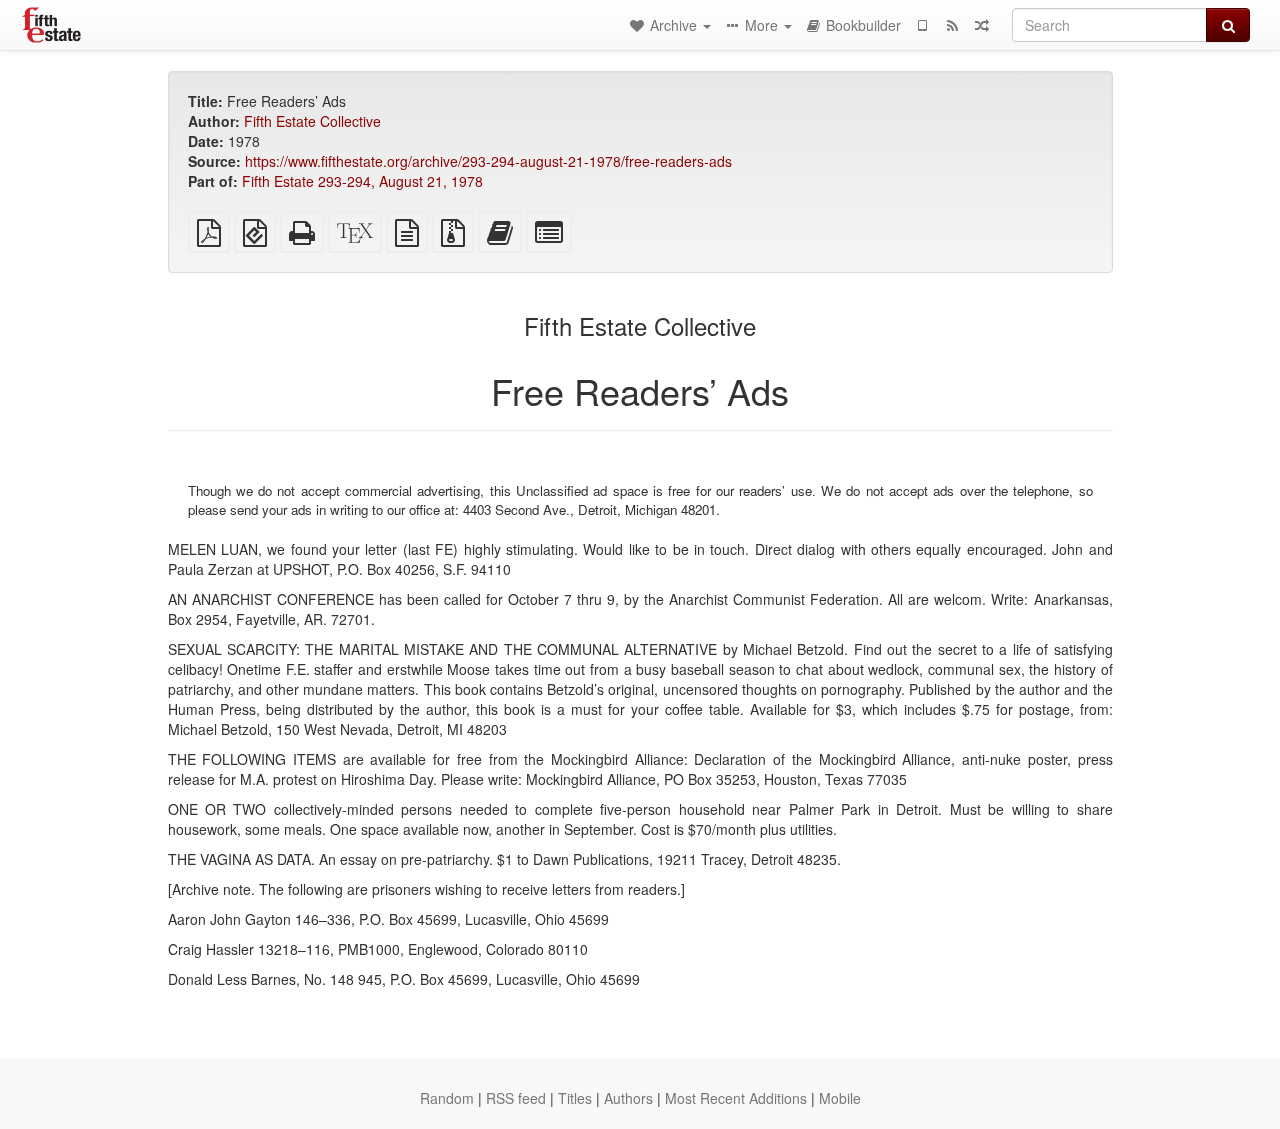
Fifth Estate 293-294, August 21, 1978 (362, 181)
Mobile (840, 1098)
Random (447, 1098)
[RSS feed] (952, 25)
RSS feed (516, 1098)
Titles (575, 1098)
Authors (628, 1098)
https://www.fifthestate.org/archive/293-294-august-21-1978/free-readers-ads (488, 161)
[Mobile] (922, 25)
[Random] (982, 25)
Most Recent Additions (736, 1098)
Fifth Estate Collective (312, 121)
